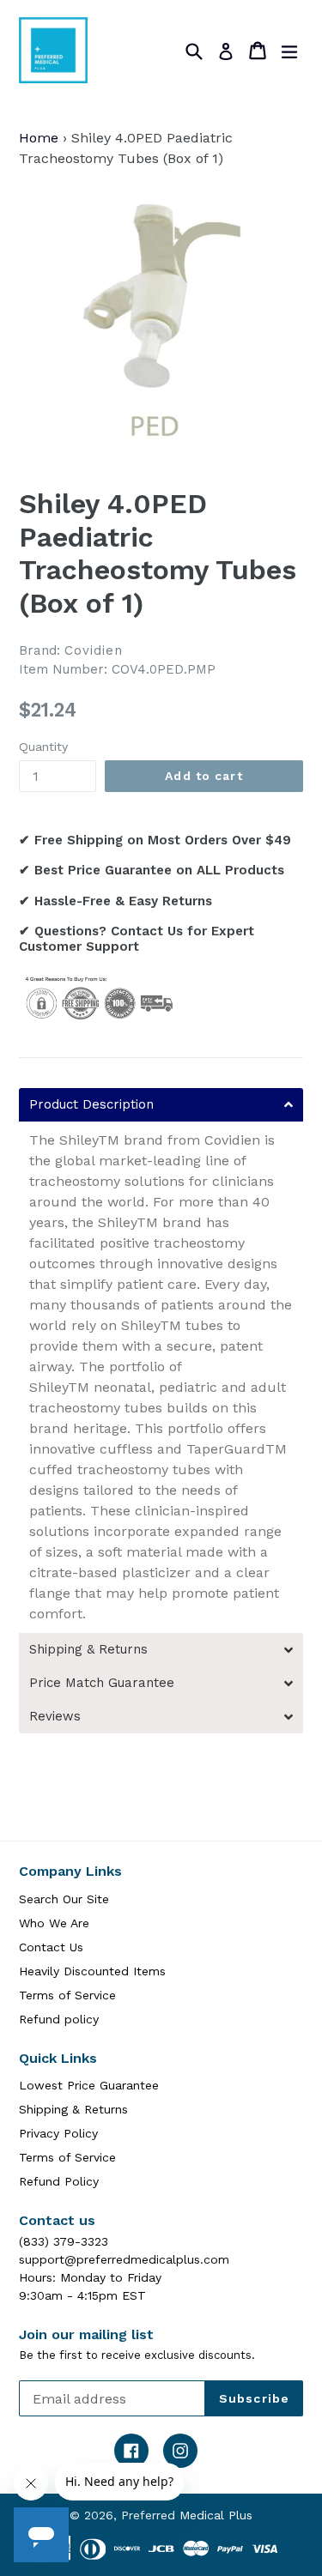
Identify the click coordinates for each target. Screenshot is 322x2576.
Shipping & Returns (73, 2109)
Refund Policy (59, 2181)
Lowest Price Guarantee (89, 2085)
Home (39, 138)
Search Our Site (64, 1899)
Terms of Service (67, 1995)
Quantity (43, 747)
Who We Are (54, 1923)
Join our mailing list (86, 2334)
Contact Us (51, 1947)
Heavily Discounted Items (92, 1971)
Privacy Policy (58, 2133)
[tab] (161, 1105)
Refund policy (59, 2019)
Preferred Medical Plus (187, 2515)
